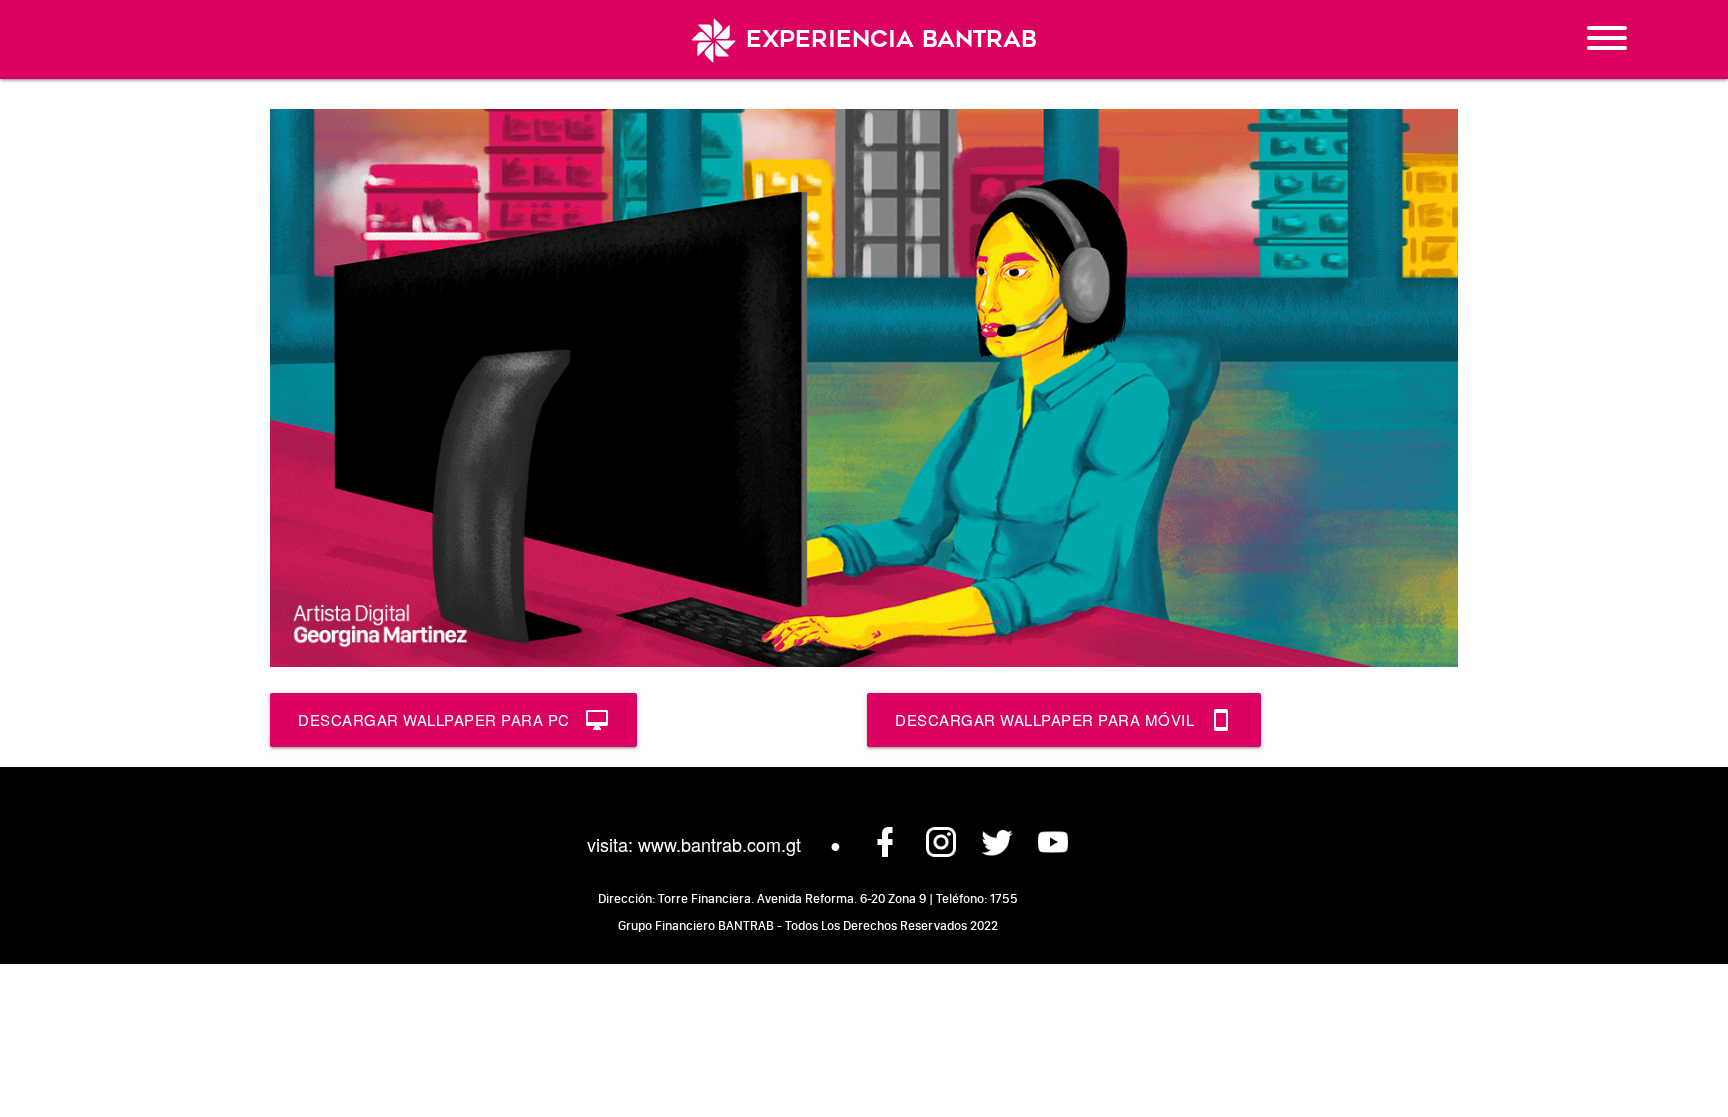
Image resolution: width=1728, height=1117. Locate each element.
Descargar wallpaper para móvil (1064, 720)
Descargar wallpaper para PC (453, 720)
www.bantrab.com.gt (719, 844)
